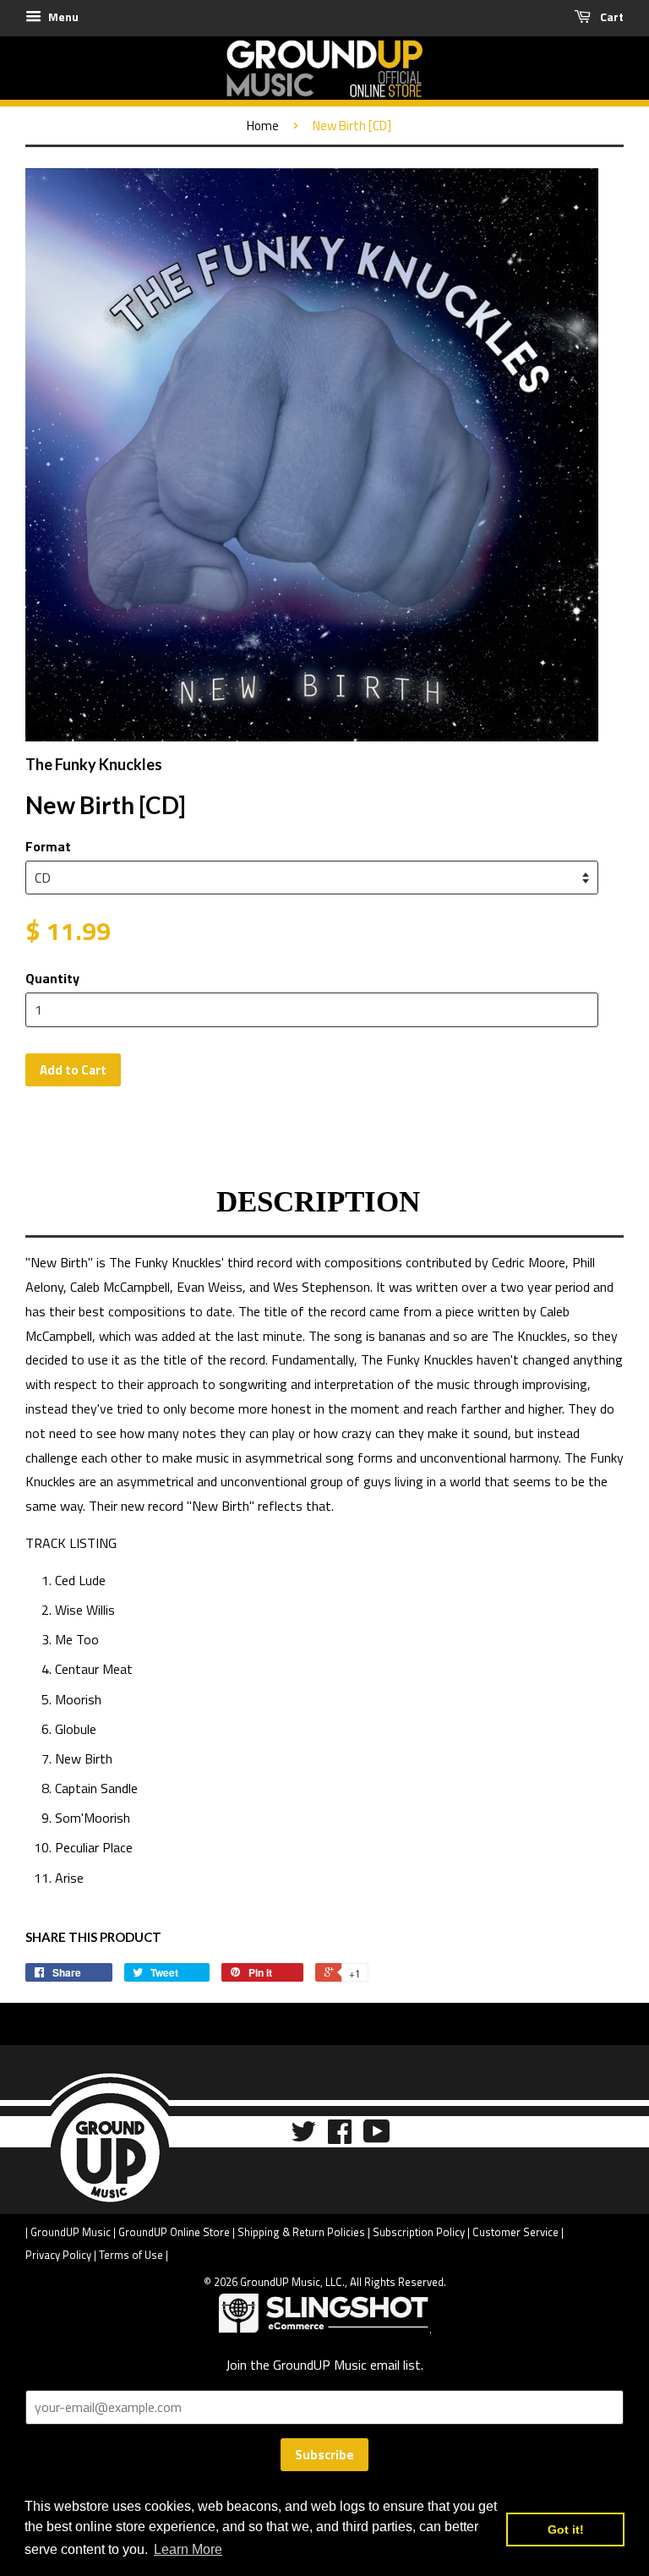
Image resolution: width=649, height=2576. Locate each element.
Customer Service (515, 2232)
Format (48, 846)
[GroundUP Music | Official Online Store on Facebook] (340, 2137)
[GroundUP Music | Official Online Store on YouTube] (377, 2137)
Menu (62, 16)
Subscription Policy (419, 2232)
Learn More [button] (188, 2549)
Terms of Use (131, 2255)
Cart (611, 16)
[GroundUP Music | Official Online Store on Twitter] (303, 2137)
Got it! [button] (566, 2530)
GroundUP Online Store (174, 2232)
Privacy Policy (58, 2255)
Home (263, 126)
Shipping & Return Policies (301, 2232)
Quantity (52, 978)
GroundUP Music (71, 2232)
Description (318, 1202)
